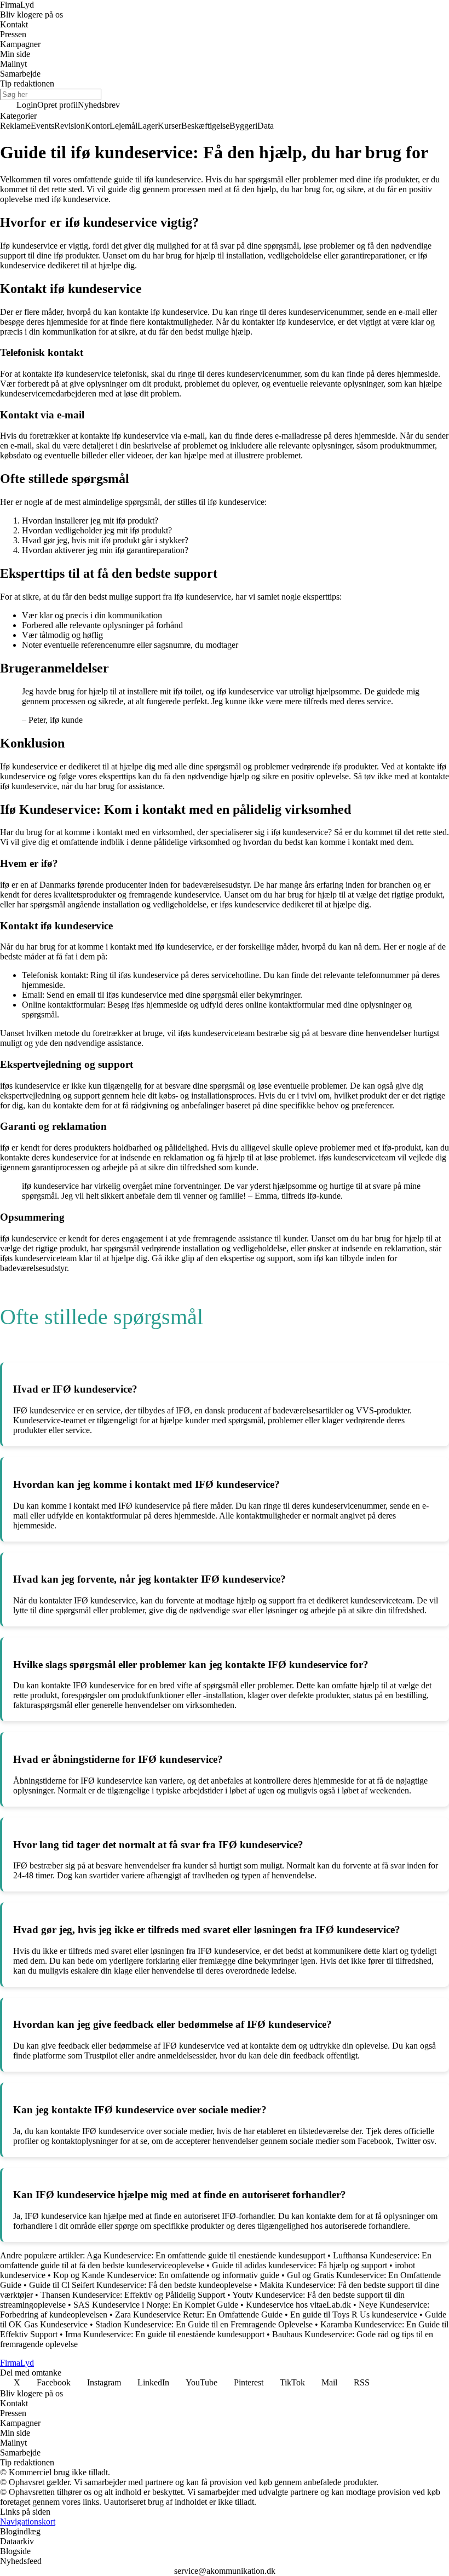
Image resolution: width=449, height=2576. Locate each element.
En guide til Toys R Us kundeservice (354, 2315)
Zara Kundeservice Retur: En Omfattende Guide (199, 2315)
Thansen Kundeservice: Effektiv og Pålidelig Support (133, 2295)
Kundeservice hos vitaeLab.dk (298, 2305)
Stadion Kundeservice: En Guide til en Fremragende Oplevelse (204, 2324)
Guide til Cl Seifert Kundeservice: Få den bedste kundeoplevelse (140, 2285)
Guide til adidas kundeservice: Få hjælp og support (300, 2265)
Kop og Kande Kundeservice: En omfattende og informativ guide (166, 2275)
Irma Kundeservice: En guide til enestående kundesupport (165, 2334)
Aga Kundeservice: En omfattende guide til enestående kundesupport (206, 2255)
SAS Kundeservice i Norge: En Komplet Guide (156, 2305)
